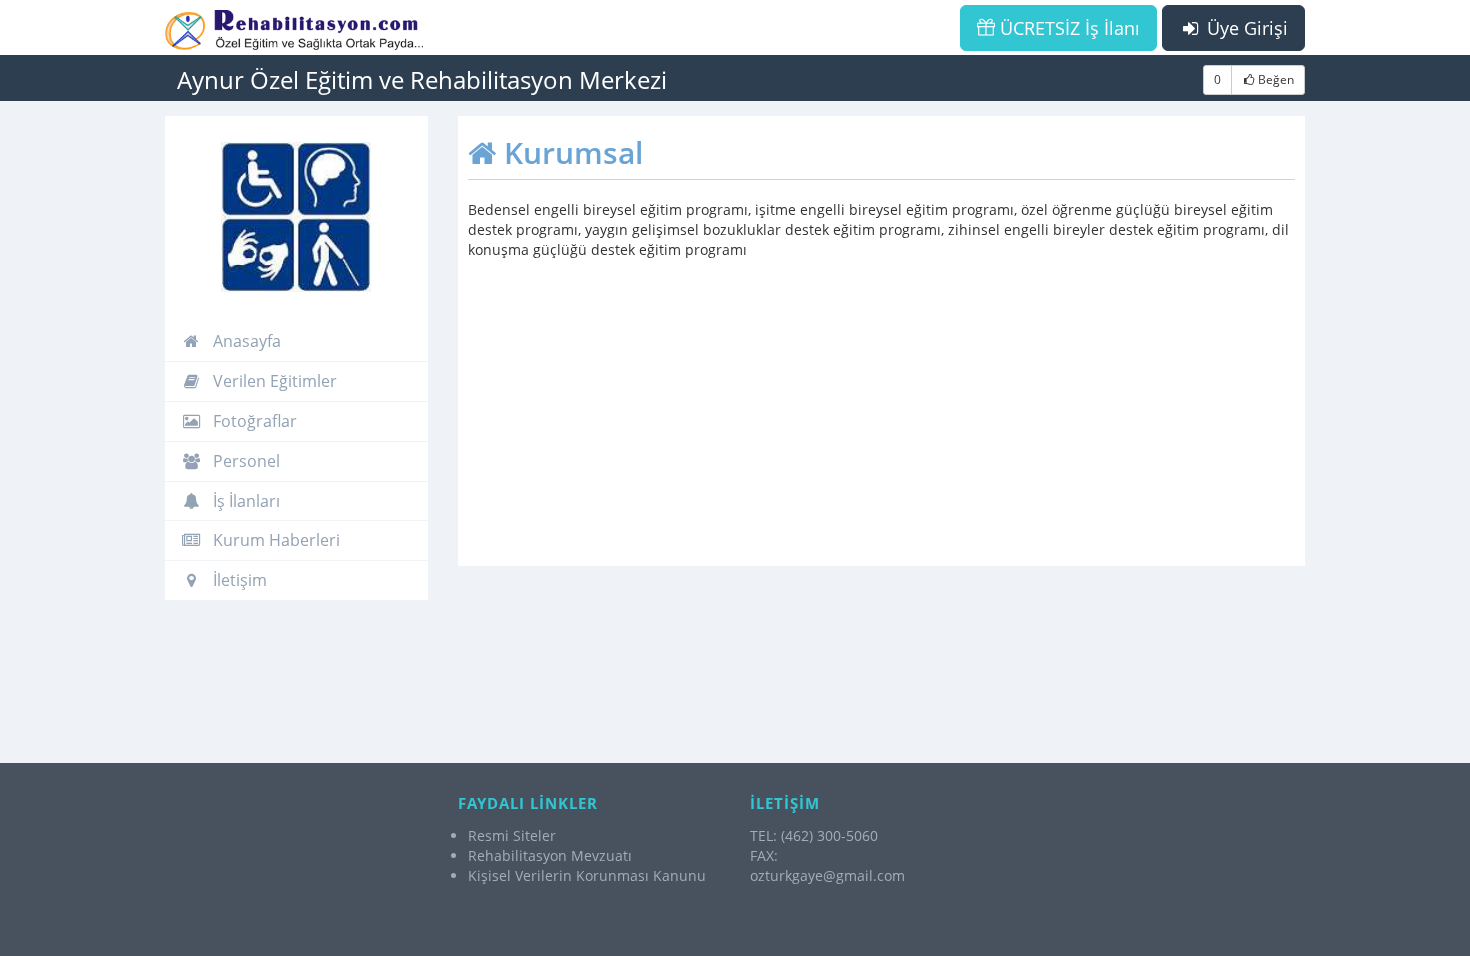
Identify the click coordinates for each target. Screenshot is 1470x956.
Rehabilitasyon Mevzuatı (550, 855)
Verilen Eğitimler (273, 381)
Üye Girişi (1245, 28)
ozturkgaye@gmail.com (827, 875)
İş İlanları (244, 501)
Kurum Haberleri (274, 540)
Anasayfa (245, 341)
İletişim (238, 580)
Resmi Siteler (512, 835)
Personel (244, 461)
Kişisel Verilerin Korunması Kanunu (587, 875)
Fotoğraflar (253, 421)
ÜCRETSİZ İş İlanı (1067, 28)
